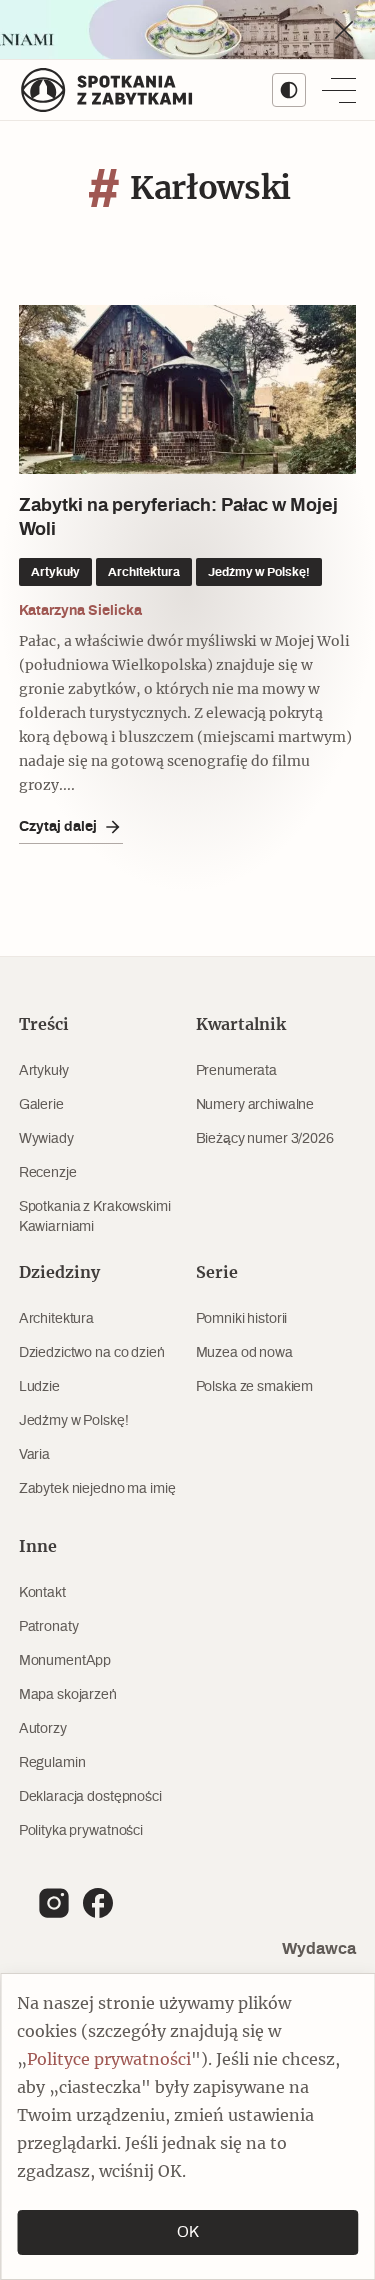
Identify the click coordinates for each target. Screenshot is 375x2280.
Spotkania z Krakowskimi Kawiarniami (95, 1217)
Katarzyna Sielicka (80, 611)
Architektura (56, 1319)
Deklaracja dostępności (90, 1797)
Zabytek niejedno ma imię (97, 1489)
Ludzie (39, 1387)
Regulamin (52, 1763)
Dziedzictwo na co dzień (92, 1353)
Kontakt (42, 1593)
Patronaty (49, 1627)
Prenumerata (236, 1071)
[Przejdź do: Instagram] (54, 1903)
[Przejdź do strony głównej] (107, 90)
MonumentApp (65, 1661)
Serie (217, 1273)
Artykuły (44, 1071)
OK (188, 2232)
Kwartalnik (241, 1025)
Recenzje (48, 1173)
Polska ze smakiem (255, 1387)
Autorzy (43, 1729)
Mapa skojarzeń (68, 1695)
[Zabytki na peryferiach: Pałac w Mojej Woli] (188, 389)
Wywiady (46, 1139)
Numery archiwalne (255, 1105)
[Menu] (339, 90)
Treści (44, 1025)
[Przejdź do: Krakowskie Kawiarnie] (187, 29)
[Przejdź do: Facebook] (98, 1903)
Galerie (41, 1105)
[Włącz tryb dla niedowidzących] (289, 90)
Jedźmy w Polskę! (74, 1421)
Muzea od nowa (244, 1353)
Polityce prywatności (109, 2060)
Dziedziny (59, 1273)
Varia (34, 1455)
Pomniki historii (242, 1319)
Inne (38, 1547)
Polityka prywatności (81, 1831)
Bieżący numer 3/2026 (265, 1139)
